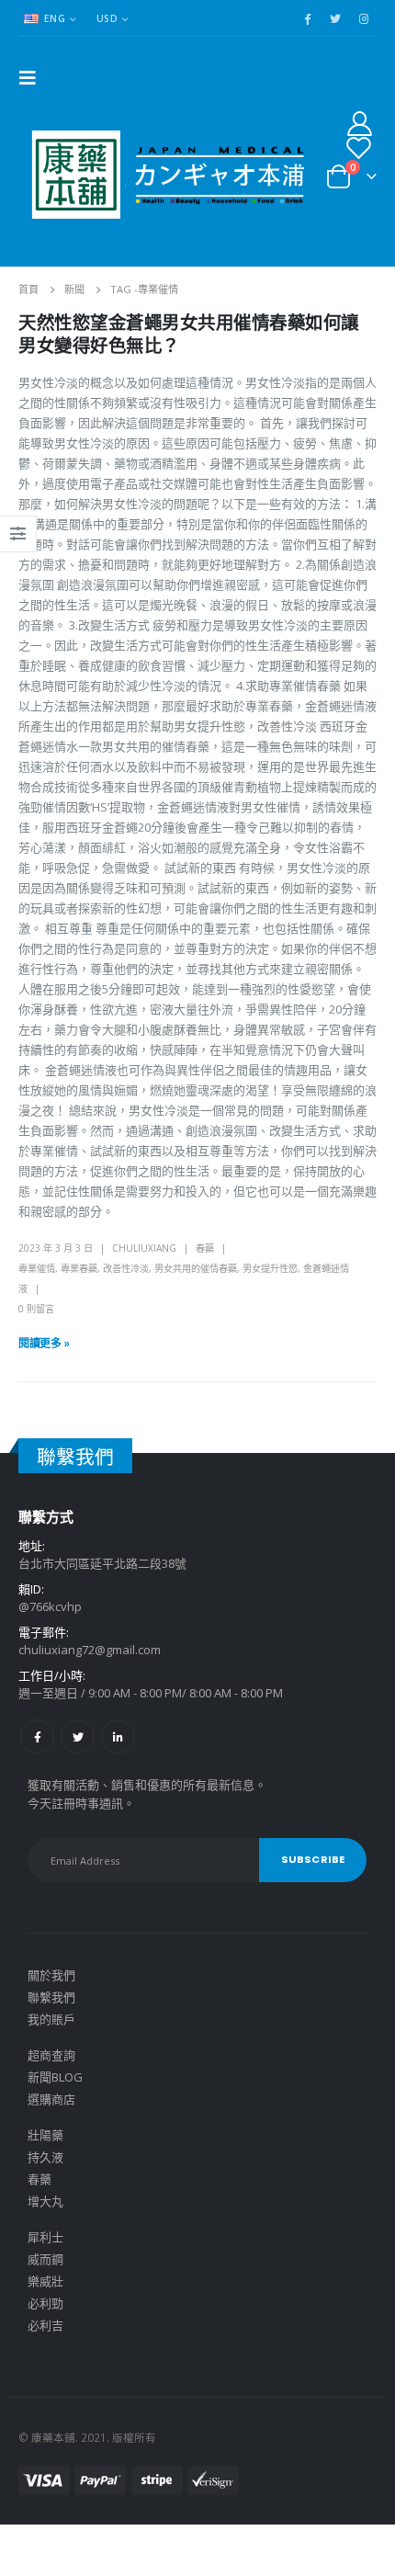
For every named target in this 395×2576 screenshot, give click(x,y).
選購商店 (51, 2099)
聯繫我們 (51, 1997)
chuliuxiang (144, 1248)
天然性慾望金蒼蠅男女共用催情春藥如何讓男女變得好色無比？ (189, 335)
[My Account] (360, 123)
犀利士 (45, 2237)
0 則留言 (36, 1309)
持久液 (45, 2157)
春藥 (205, 1248)
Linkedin (118, 1736)
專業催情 (37, 1268)
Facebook (37, 1736)
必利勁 (45, 2303)
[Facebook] (307, 18)
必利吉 (45, 2325)
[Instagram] (364, 18)
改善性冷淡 (126, 1268)
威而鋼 (45, 2259)
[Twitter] (335, 18)
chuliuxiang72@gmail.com (90, 1650)
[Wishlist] (358, 148)
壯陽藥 (45, 2135)
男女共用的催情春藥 (196, 1268)
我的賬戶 (51, 2019)
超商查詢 (51, 2055)
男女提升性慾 (270, 1268)
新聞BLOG (55, 2077)
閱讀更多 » (44, 1343)
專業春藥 (79, 1268)
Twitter (78, 1736)
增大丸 (45, 2201)
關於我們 (51, 1975)
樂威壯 (45, 2281)
